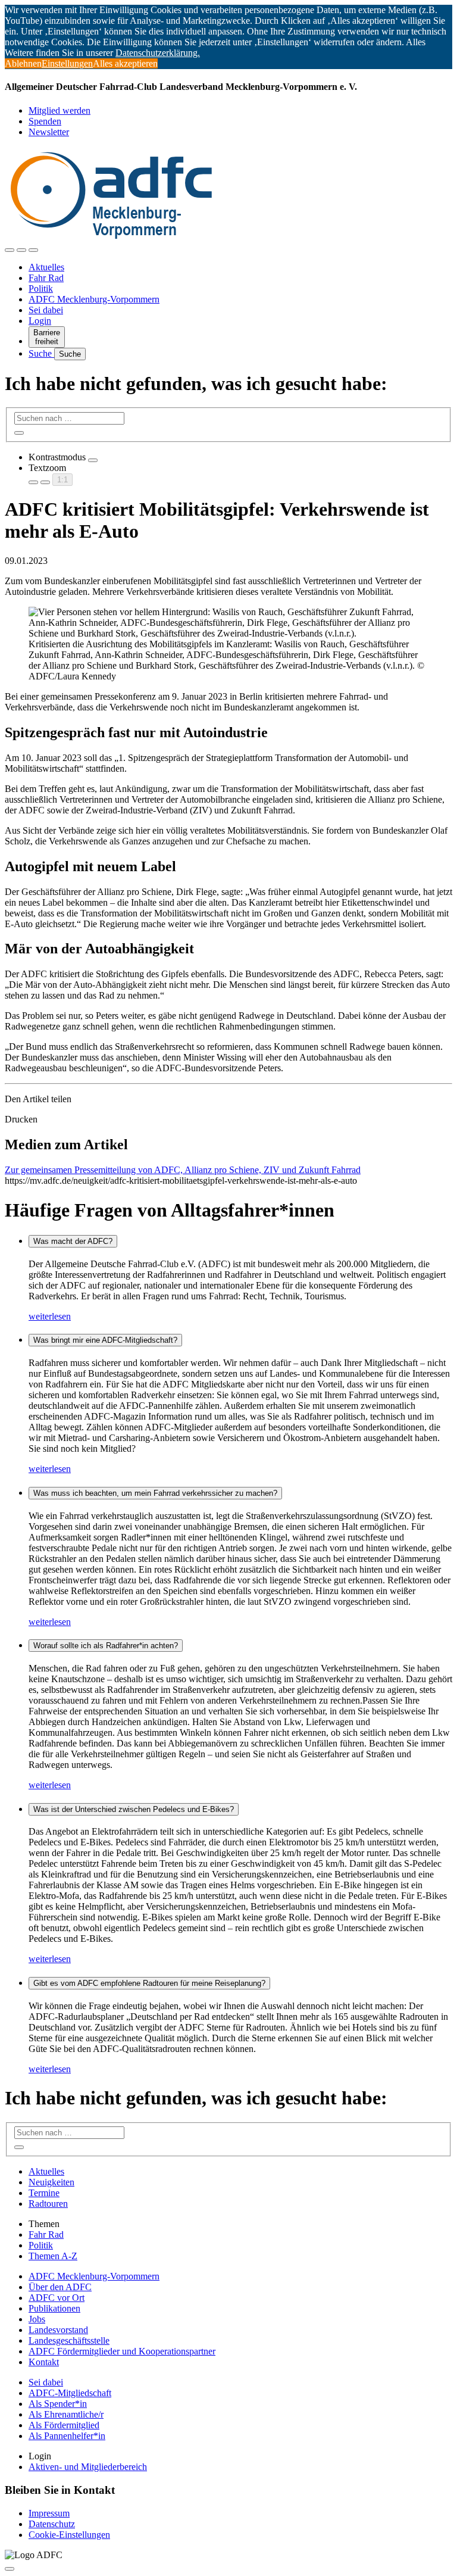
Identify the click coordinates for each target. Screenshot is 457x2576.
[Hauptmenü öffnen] (33, 250)
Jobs (37, 2319)
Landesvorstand (58, 2330)
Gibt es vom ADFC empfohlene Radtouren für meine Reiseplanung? (149, 1983)
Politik (41, 289)
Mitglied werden (60, 110)
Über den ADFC (60, 2287)
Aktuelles (46, 267)
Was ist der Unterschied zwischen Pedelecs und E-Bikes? (134, 1809)
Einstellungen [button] (67, 63)
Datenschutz (52, 2524)
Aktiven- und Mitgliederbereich (88, 2467)
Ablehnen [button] (23, 63)
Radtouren (48, 2204)
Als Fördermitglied (64, 2425)
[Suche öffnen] (21, 250)
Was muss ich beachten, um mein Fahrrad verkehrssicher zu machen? (155, 1493)
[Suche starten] (19, 433)
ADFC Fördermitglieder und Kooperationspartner (122, 2351)
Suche (41, 353)
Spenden (45, 121)
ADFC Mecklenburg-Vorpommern (94, 299)
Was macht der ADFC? (73, 1241)
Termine (44, 2193)
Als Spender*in (58, 2404)
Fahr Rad (46, 278)
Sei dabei (46, 310)
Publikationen (54, 2308)
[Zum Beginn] (10, 2569)
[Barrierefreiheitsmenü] (10, 250)
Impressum (49, 2513)
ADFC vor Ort (57, 2298)
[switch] (93, 460)
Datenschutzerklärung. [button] (158, 53)
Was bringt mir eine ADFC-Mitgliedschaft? (105, 1340)
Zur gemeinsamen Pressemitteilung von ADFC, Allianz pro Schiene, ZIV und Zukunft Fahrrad (183, 1170)
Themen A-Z (53, 2256)
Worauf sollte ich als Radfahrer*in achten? (106, 1646)
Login (40, 321)
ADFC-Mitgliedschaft (70, 2393)
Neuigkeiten (51, 2182)
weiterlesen (50, 1316)
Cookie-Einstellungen (69, 2535)
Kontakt (44, 2362)
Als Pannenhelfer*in (67, 2436)
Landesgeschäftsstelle (69, 2340)
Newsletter (49, 132)
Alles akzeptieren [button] (125, 63)
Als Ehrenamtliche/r (66, 2414)
